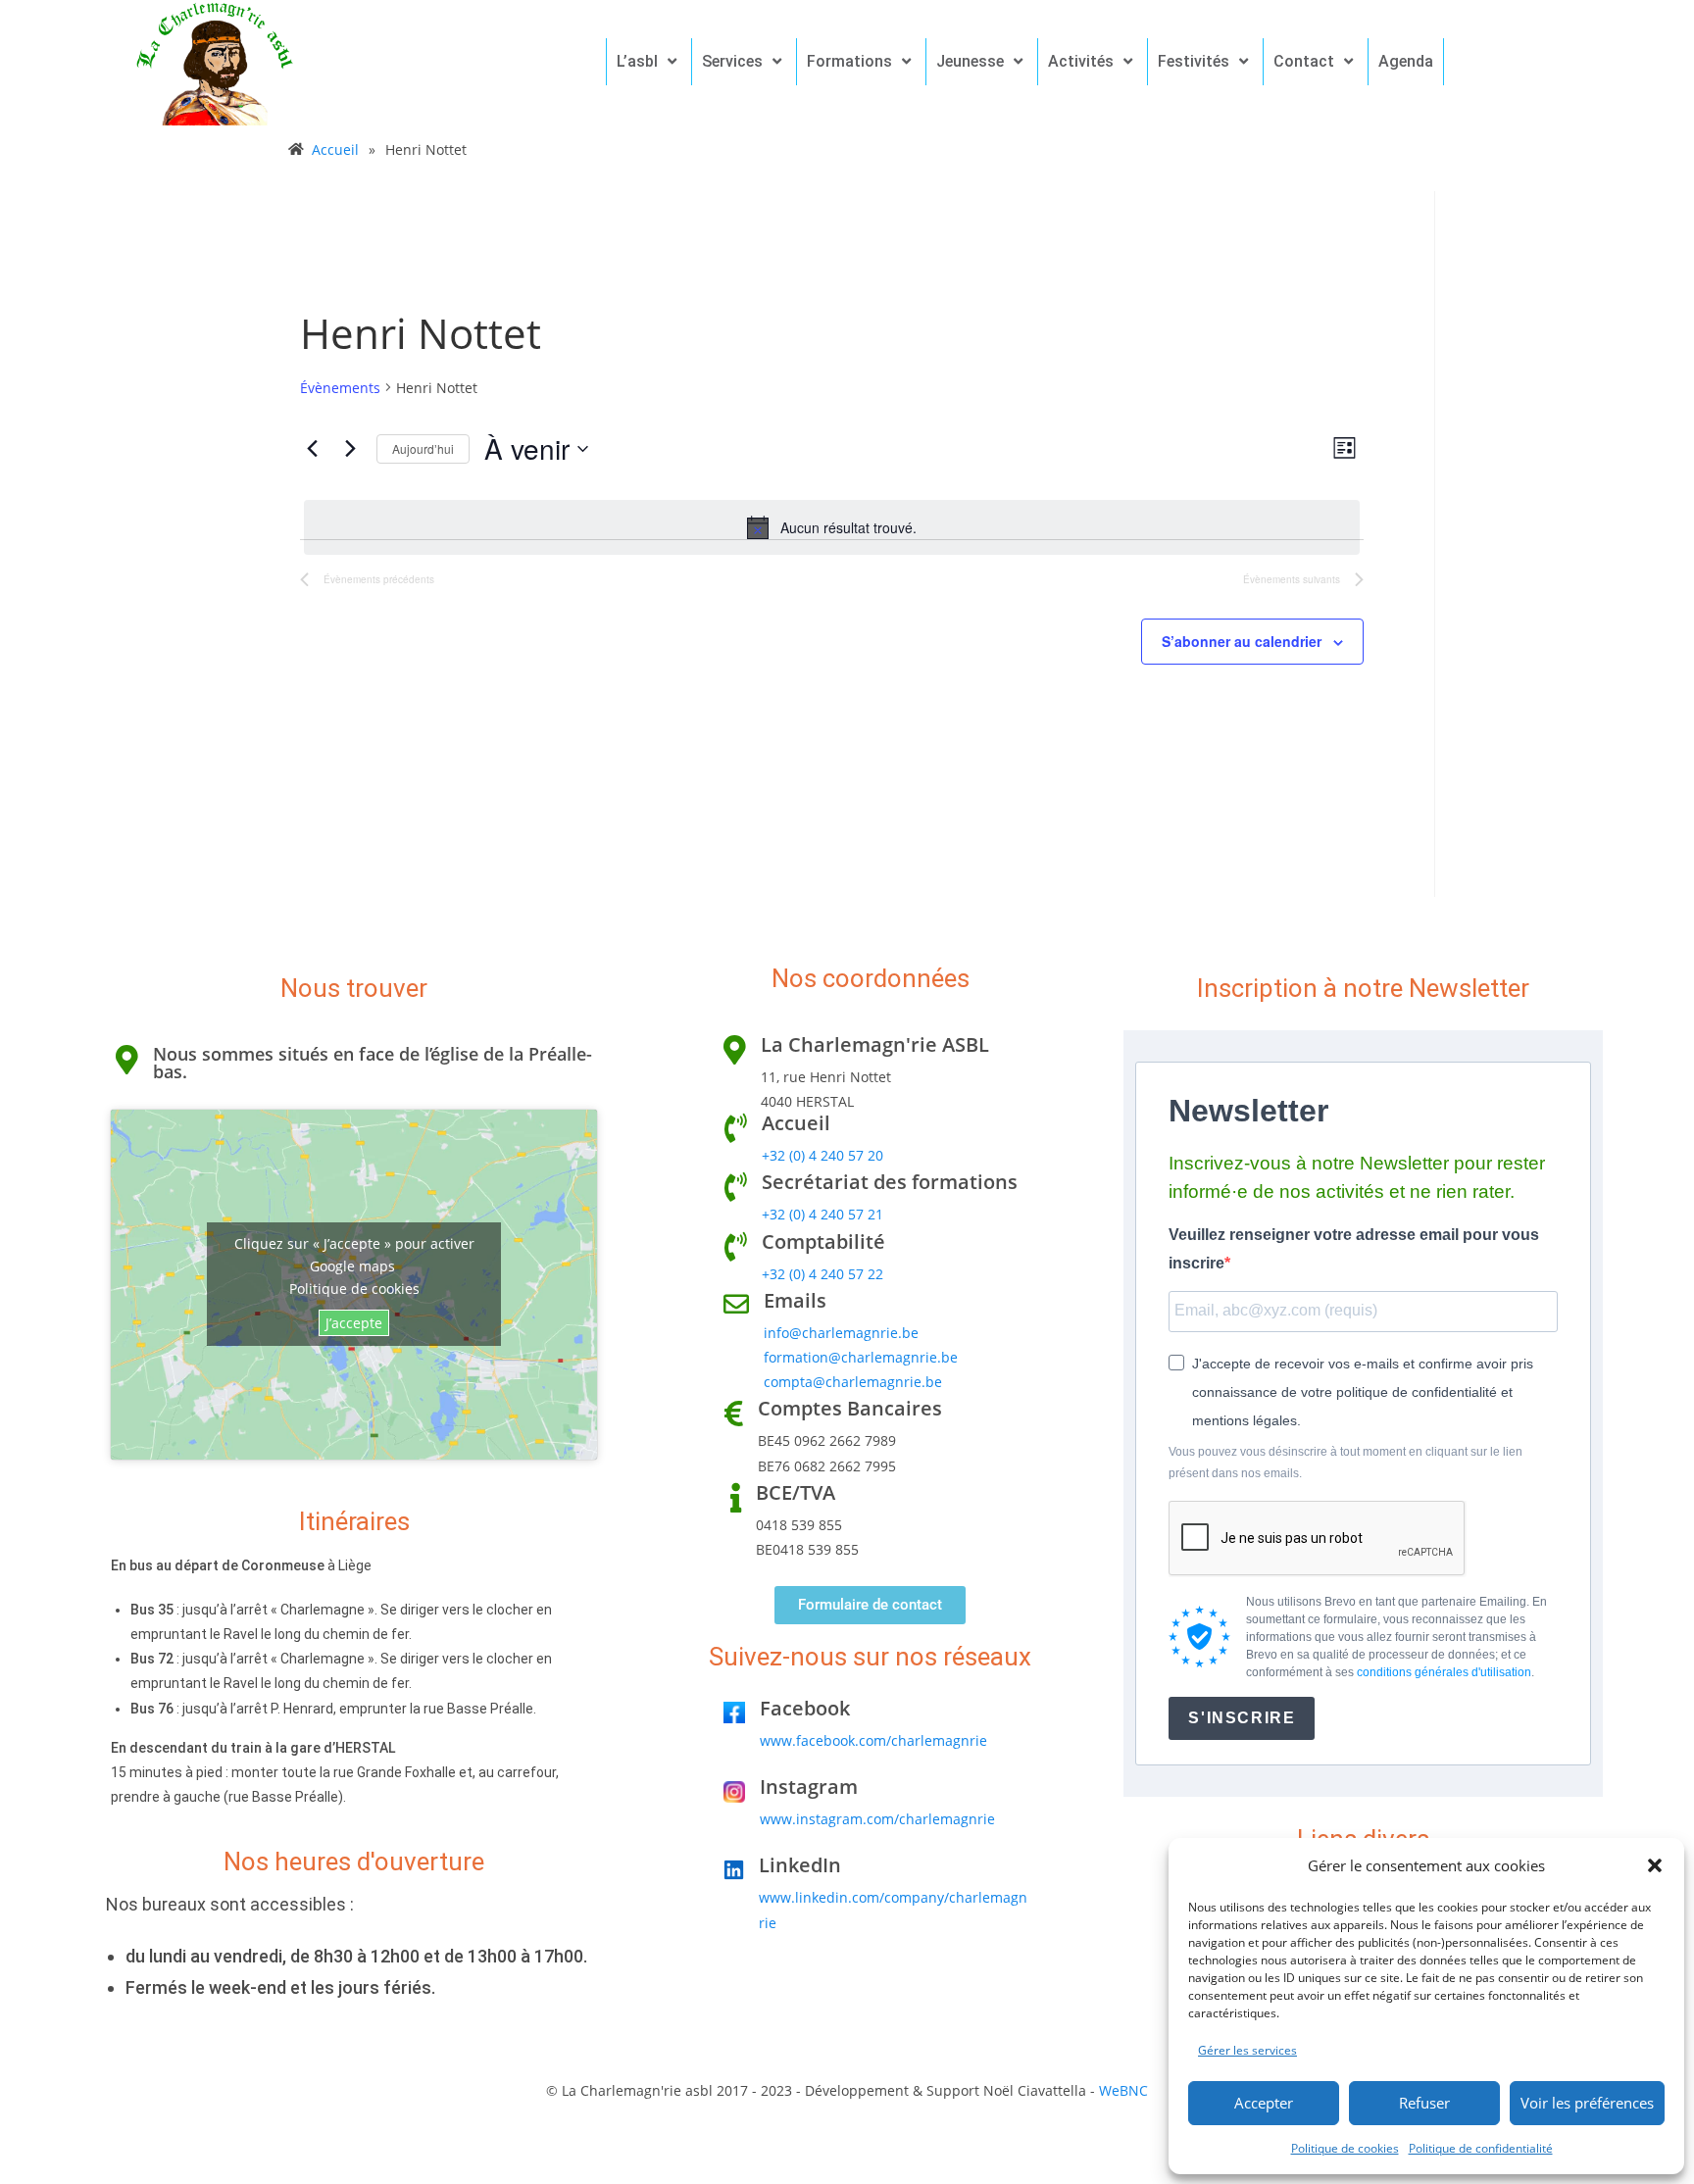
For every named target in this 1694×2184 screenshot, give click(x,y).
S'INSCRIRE (1242, 1718)
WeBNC (1123, 2090)
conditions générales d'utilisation (1444, 1672)
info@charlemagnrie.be (841, 1333)
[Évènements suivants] (350, 449)
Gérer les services (1247, 2050)
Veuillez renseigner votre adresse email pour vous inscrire (1354, 1249)
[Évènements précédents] (312, 449)
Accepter (1264, 2103)
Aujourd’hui (423, 448)
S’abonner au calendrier (1242, 641)
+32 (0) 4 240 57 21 (822, 1214)
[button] (1655, 1865)
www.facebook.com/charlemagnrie (873, 1740)
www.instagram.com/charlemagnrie (877, 1819)
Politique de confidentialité (1481, 2148)
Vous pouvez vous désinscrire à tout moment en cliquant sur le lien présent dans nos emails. (1345, 1463)
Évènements (340, 388)
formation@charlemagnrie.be (861, 1357)
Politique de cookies (1345, 2148)
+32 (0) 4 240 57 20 (822, 1155)
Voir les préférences (1587, 2103)
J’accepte (354, 1323)
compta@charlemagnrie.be (853, 1382)
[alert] (832, 527)
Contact (1304, 61)
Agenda (1406, 61)
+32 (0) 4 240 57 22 (822, 1274)
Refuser (1424, 2103)
